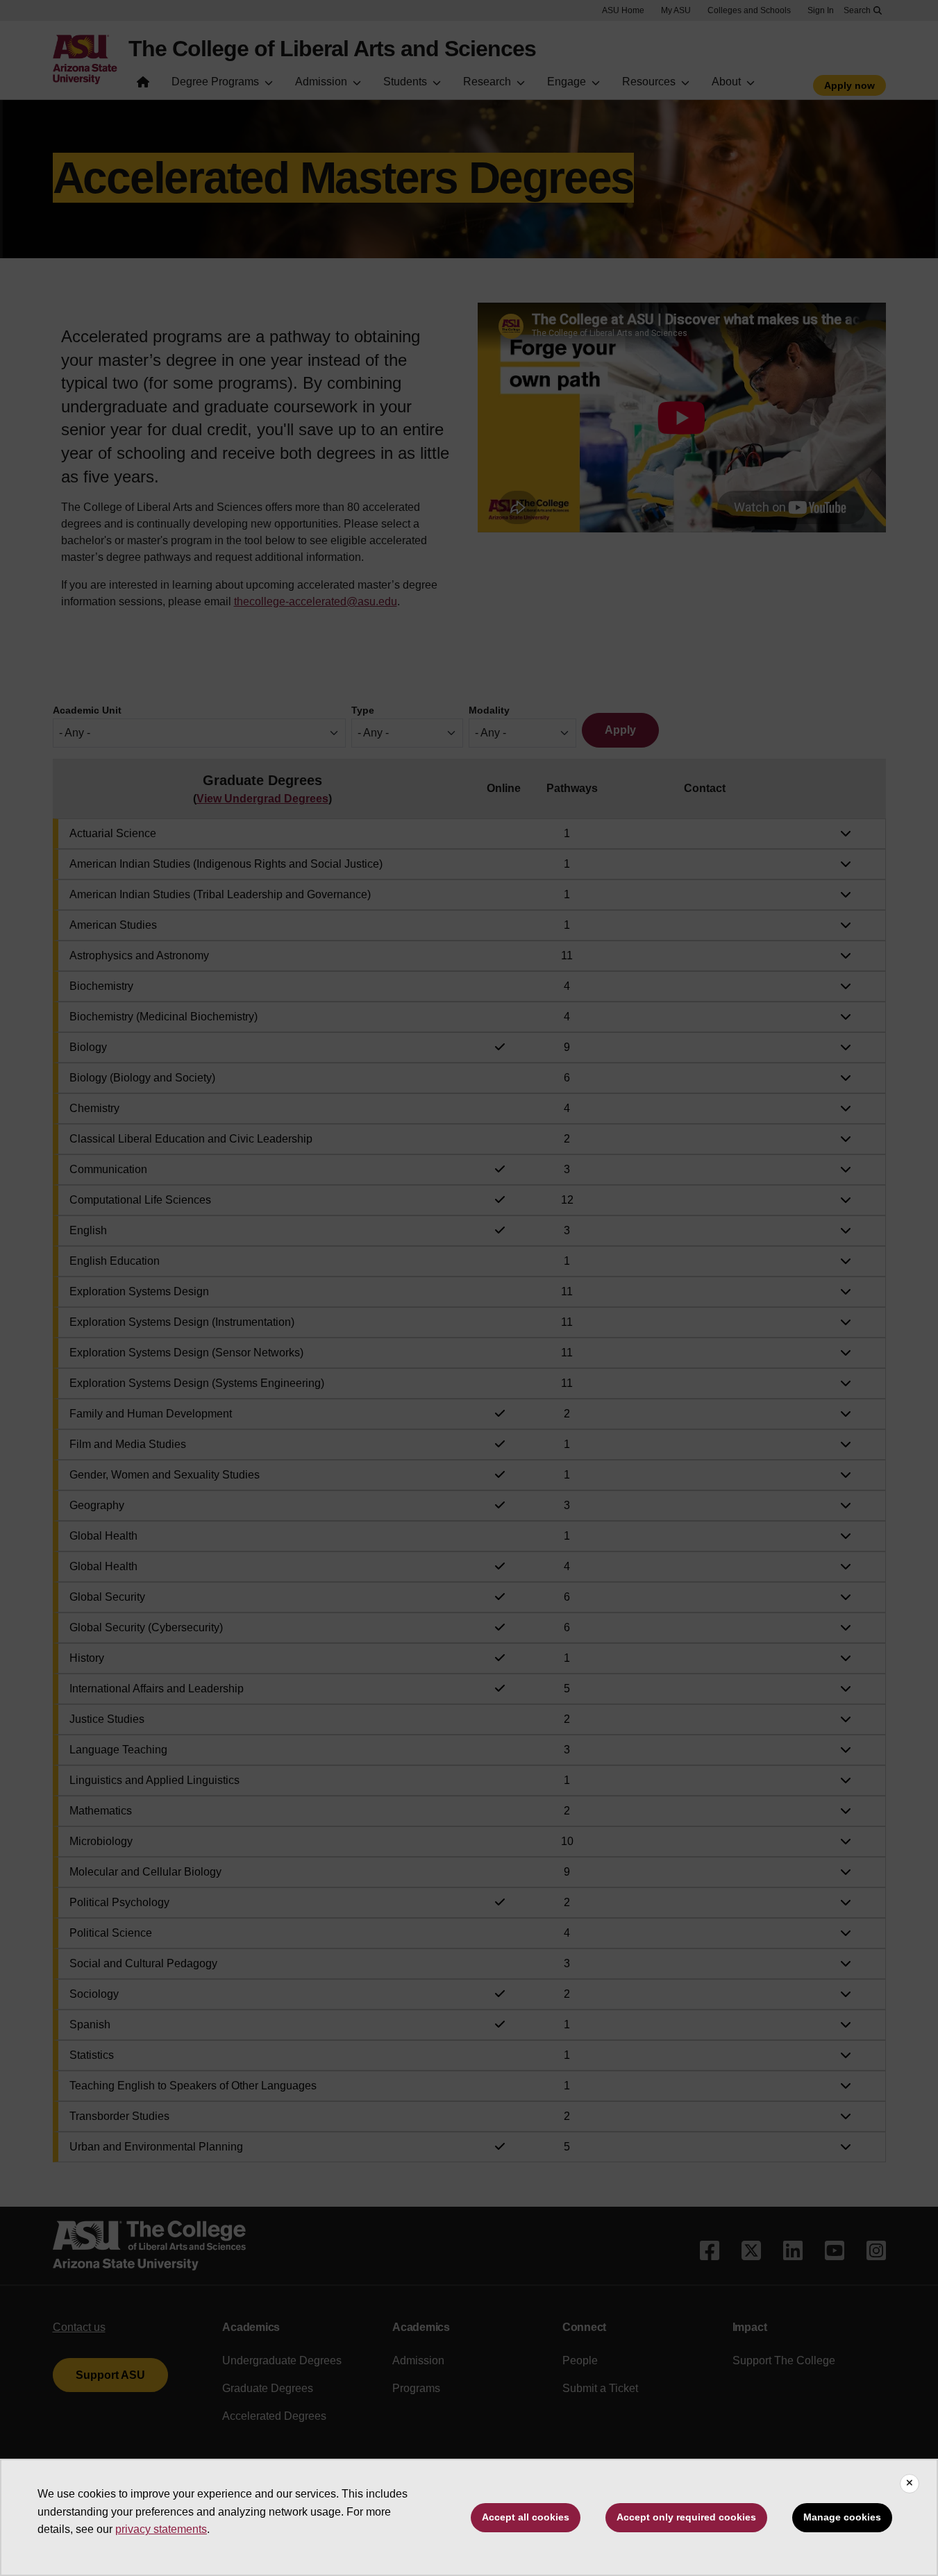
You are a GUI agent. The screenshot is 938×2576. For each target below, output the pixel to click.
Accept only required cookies (686, 2517)
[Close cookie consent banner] (910, 2484)
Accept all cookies (526, 2517)
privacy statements (161, 2529)
